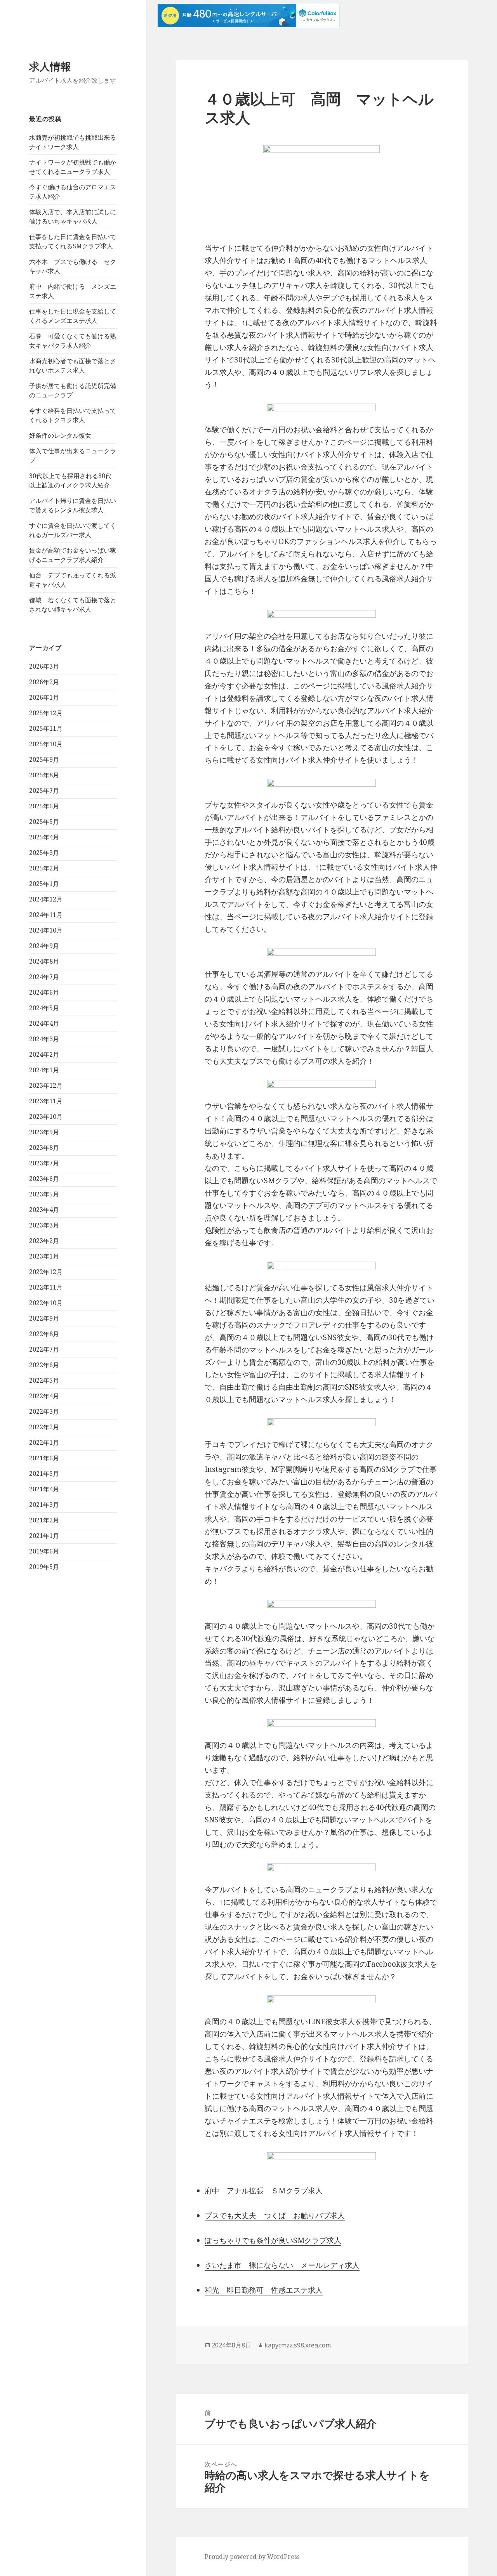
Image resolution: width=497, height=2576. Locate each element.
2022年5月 (44, 1380)
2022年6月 (44, 1365)
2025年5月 (44, 822)
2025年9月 (44, 759)
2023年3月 (44, 1225)
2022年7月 (44, 1349)
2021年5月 (44, 1473)
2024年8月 (44, 961)
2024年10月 (46, 930)
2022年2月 (44, 1427)
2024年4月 (44, 1023)
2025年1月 (44, 884)
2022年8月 (44, 1334)
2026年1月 (44, 697)
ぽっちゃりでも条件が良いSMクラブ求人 (273, 2240)
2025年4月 (44, 837)
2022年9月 (44, 1318)
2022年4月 (44, 1396)
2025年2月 (44, 868)
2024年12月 (46, 899)
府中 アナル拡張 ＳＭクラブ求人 (264, 2191)
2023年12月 (46, 1085)
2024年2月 (44, 1054)
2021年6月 (44, 1458)
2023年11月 (46, 1101)
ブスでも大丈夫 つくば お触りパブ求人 (275, 2215)
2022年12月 (46, 1272)
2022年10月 (46, 1303)
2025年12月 (46, 713)
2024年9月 (44, 946)
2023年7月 (44, 1163)
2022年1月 (44, 1442)
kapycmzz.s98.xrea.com (298, 2345)
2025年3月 (44, 853)
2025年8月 (44, 775)
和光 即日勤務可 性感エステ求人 (264, 2290)
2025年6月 (44, 806)
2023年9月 (44, 1132)
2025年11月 (46, 728)
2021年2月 (44, 1520)
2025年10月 (46, 744)
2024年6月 (44, 992)
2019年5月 (44, 1567)
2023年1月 (44, 1256)
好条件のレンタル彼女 (60, 435)
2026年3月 (44, 666)
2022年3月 (44, 1411)
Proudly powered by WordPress (252, 2557)
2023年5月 (44, 1194)
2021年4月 (44, 1489)
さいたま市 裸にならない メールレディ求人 (282, 2265)
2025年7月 (44, 790)
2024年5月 (44, 1008)
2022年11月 (46, 1287)
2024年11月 (46, 915)
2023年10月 (46, 1116)
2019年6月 (44, 1551)
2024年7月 (44, 977)
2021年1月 (44, 1536)
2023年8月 (44, 1148)
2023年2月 (44, 1241)
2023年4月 (44, 1210)
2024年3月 (44, 1039)
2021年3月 (44, 1505)
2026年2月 (44, 682)
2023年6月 (44, 1179)
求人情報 (50, 66)
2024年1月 (44, 1070)
